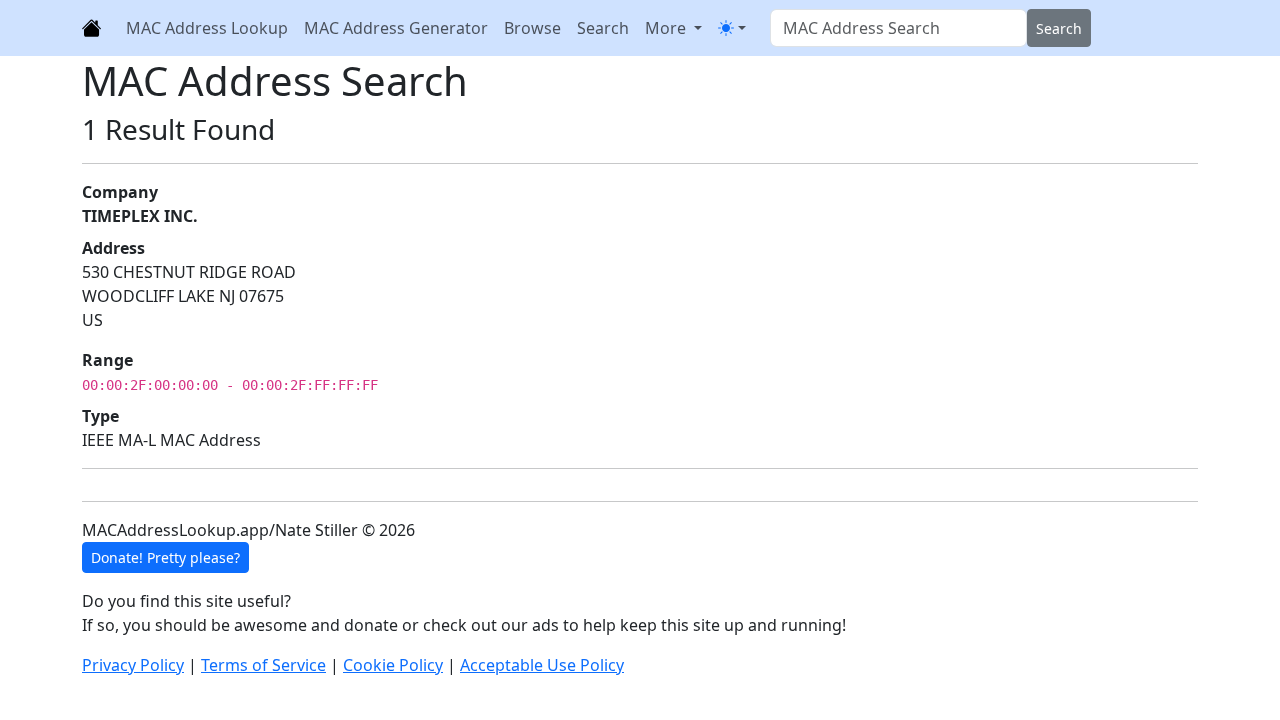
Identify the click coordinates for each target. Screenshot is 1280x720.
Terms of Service (263, 665)
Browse (532, 28)
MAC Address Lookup (207, 28)
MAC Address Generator (396, 28)
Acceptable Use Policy (542, 665)
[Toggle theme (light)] (732, 28)
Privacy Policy (133, 665)
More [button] (667, 28)
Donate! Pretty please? (165, 557)
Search (603, 28)
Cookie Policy (393, 665)
